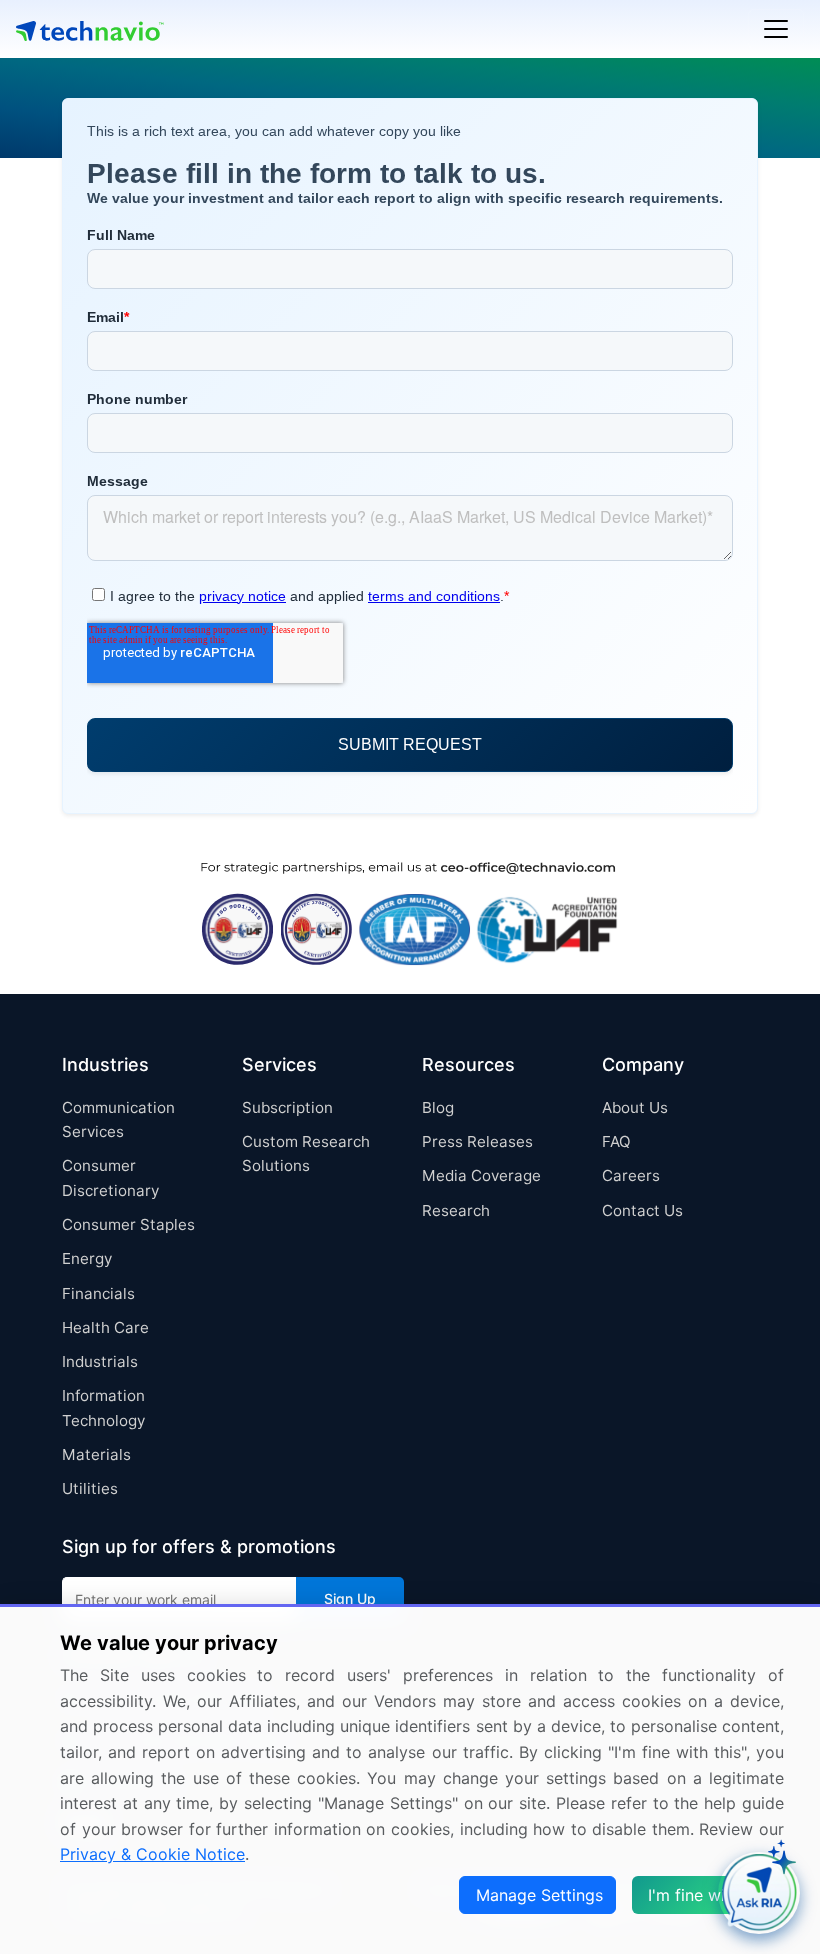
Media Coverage (481, 1175)
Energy (87, 1258)
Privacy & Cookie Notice (152, 1854)
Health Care (105, 1327)
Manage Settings (539, 1895)
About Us (635, 1107)
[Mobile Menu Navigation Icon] (776, 29)
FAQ (616, 1141)
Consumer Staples (128, 1224)
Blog (438, 1107)
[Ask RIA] (759, 1893)
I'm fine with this (710, 1895)
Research (456, 1210)
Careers (631, 1175)
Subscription (287, 1107)
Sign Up (350, 1598)
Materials (96, 1454)
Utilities (90, 1488)
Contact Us (642, 1210)
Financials (98, 1293)
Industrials (100, 1361)
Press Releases (477, 1141)
